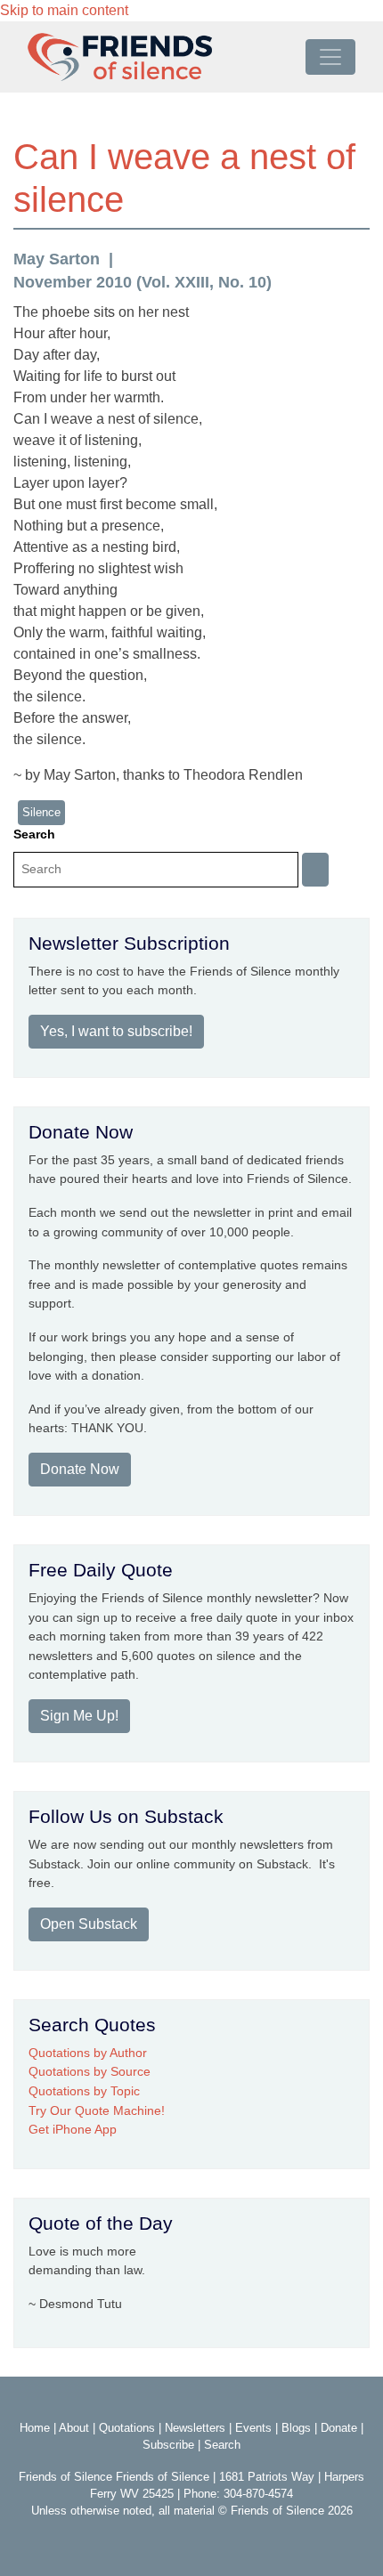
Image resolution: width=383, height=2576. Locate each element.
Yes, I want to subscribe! (116, 1031)
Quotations (127, 2428)
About (74, 2428)
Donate (339, 2428)
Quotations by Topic (84, 2091)
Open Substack (89, 1924)
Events (253, 2428)
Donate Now (80, 1469)
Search (34, 834)
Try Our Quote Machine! (97, 2110)
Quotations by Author (88, 2053)
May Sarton (57, 259)
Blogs (296, 2428)
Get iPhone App (73, 2129)
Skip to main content (64, 10)
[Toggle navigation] (330, 57)
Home (35, 2428)
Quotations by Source (90, 2071)
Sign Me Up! (79, 1716)
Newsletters (195, 2428)
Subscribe (168, 2445)
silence (41, 812)
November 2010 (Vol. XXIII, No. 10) (143, 282)
